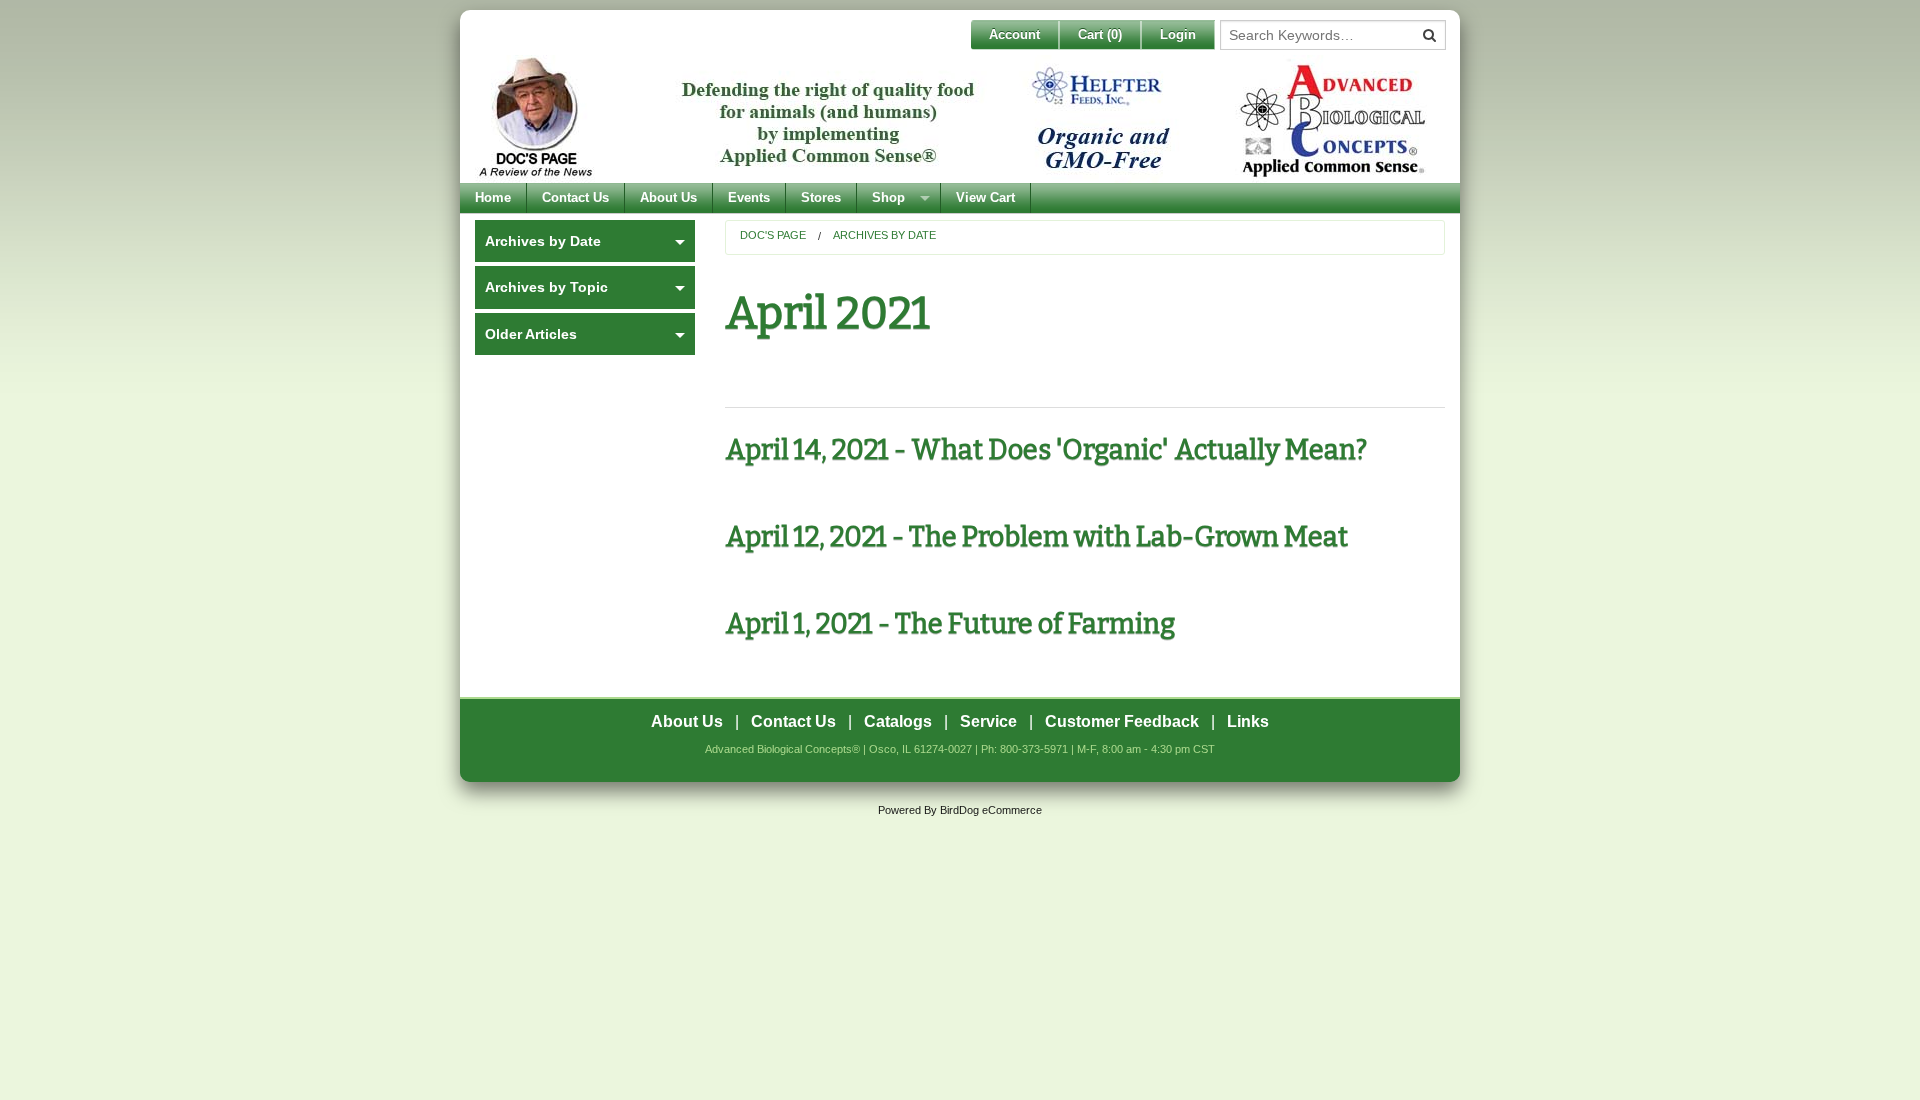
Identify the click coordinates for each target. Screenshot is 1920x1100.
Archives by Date (884, 235)
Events (749, 197)
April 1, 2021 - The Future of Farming (950, 624)
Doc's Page (773, 235)
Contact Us (575, 197)
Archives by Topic (546, 287)
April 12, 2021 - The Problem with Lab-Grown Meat (1036, 537)
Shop (888, 197)
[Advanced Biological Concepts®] (955, 119)
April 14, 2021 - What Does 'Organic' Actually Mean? (1046, 450)
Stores (821, 197)
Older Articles (531, 334)
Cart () (1100, 34)
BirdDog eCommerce (991, 810)
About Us (668, 197)
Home (493, 197)
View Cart (985, 197)
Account (1014, 34)
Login (1178, 34)
